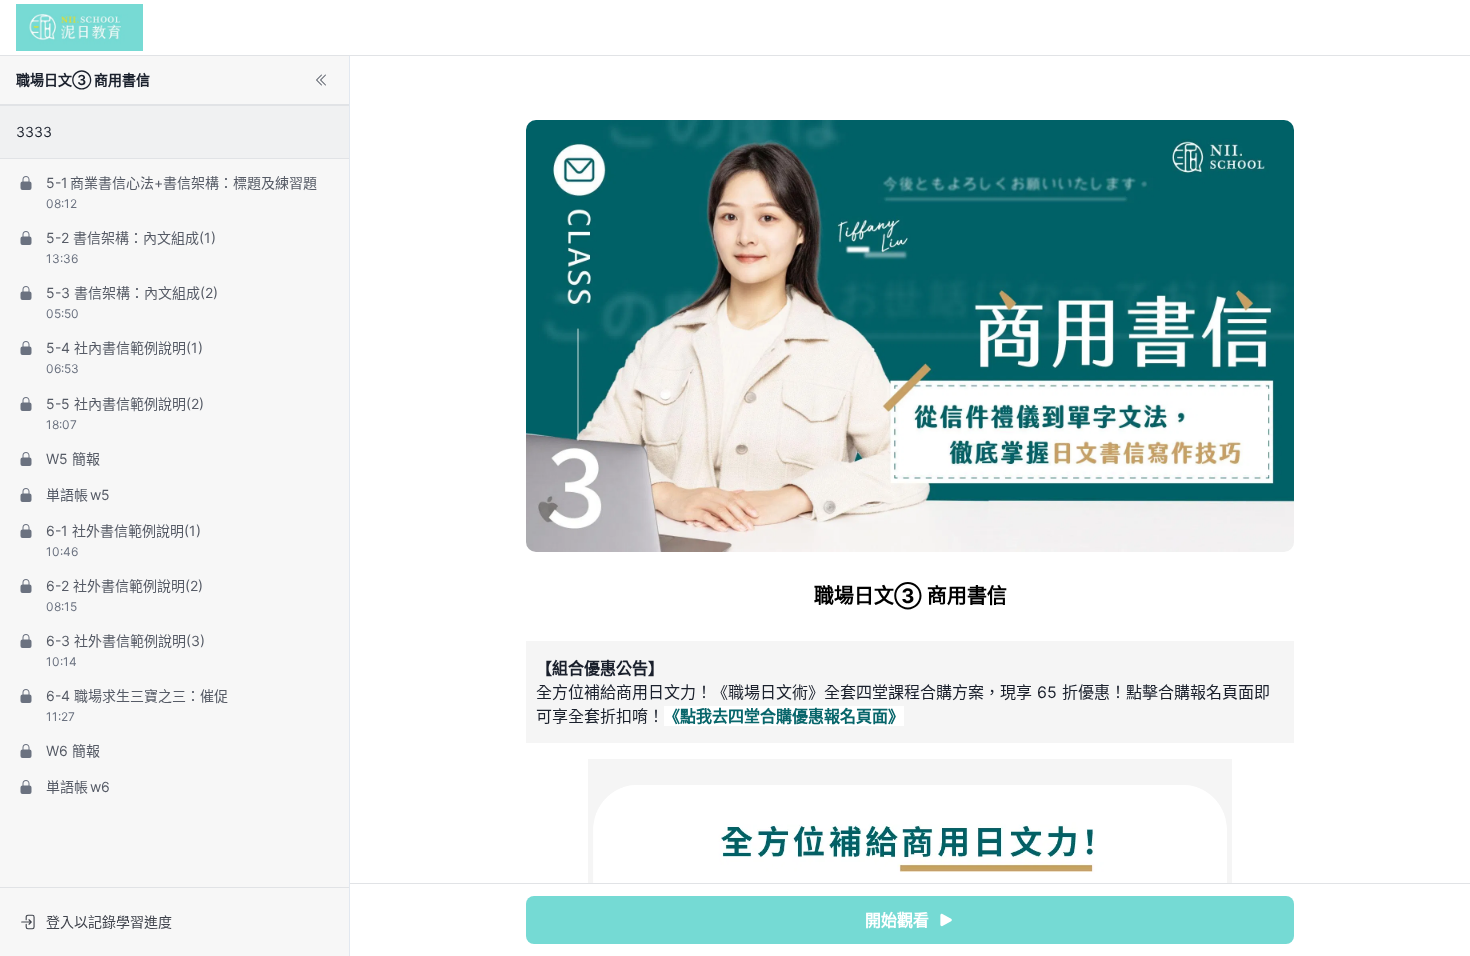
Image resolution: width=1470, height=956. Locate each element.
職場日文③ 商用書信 (83, 79)
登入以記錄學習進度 (109, 921)
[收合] (321, 80)
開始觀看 (897, 920)
